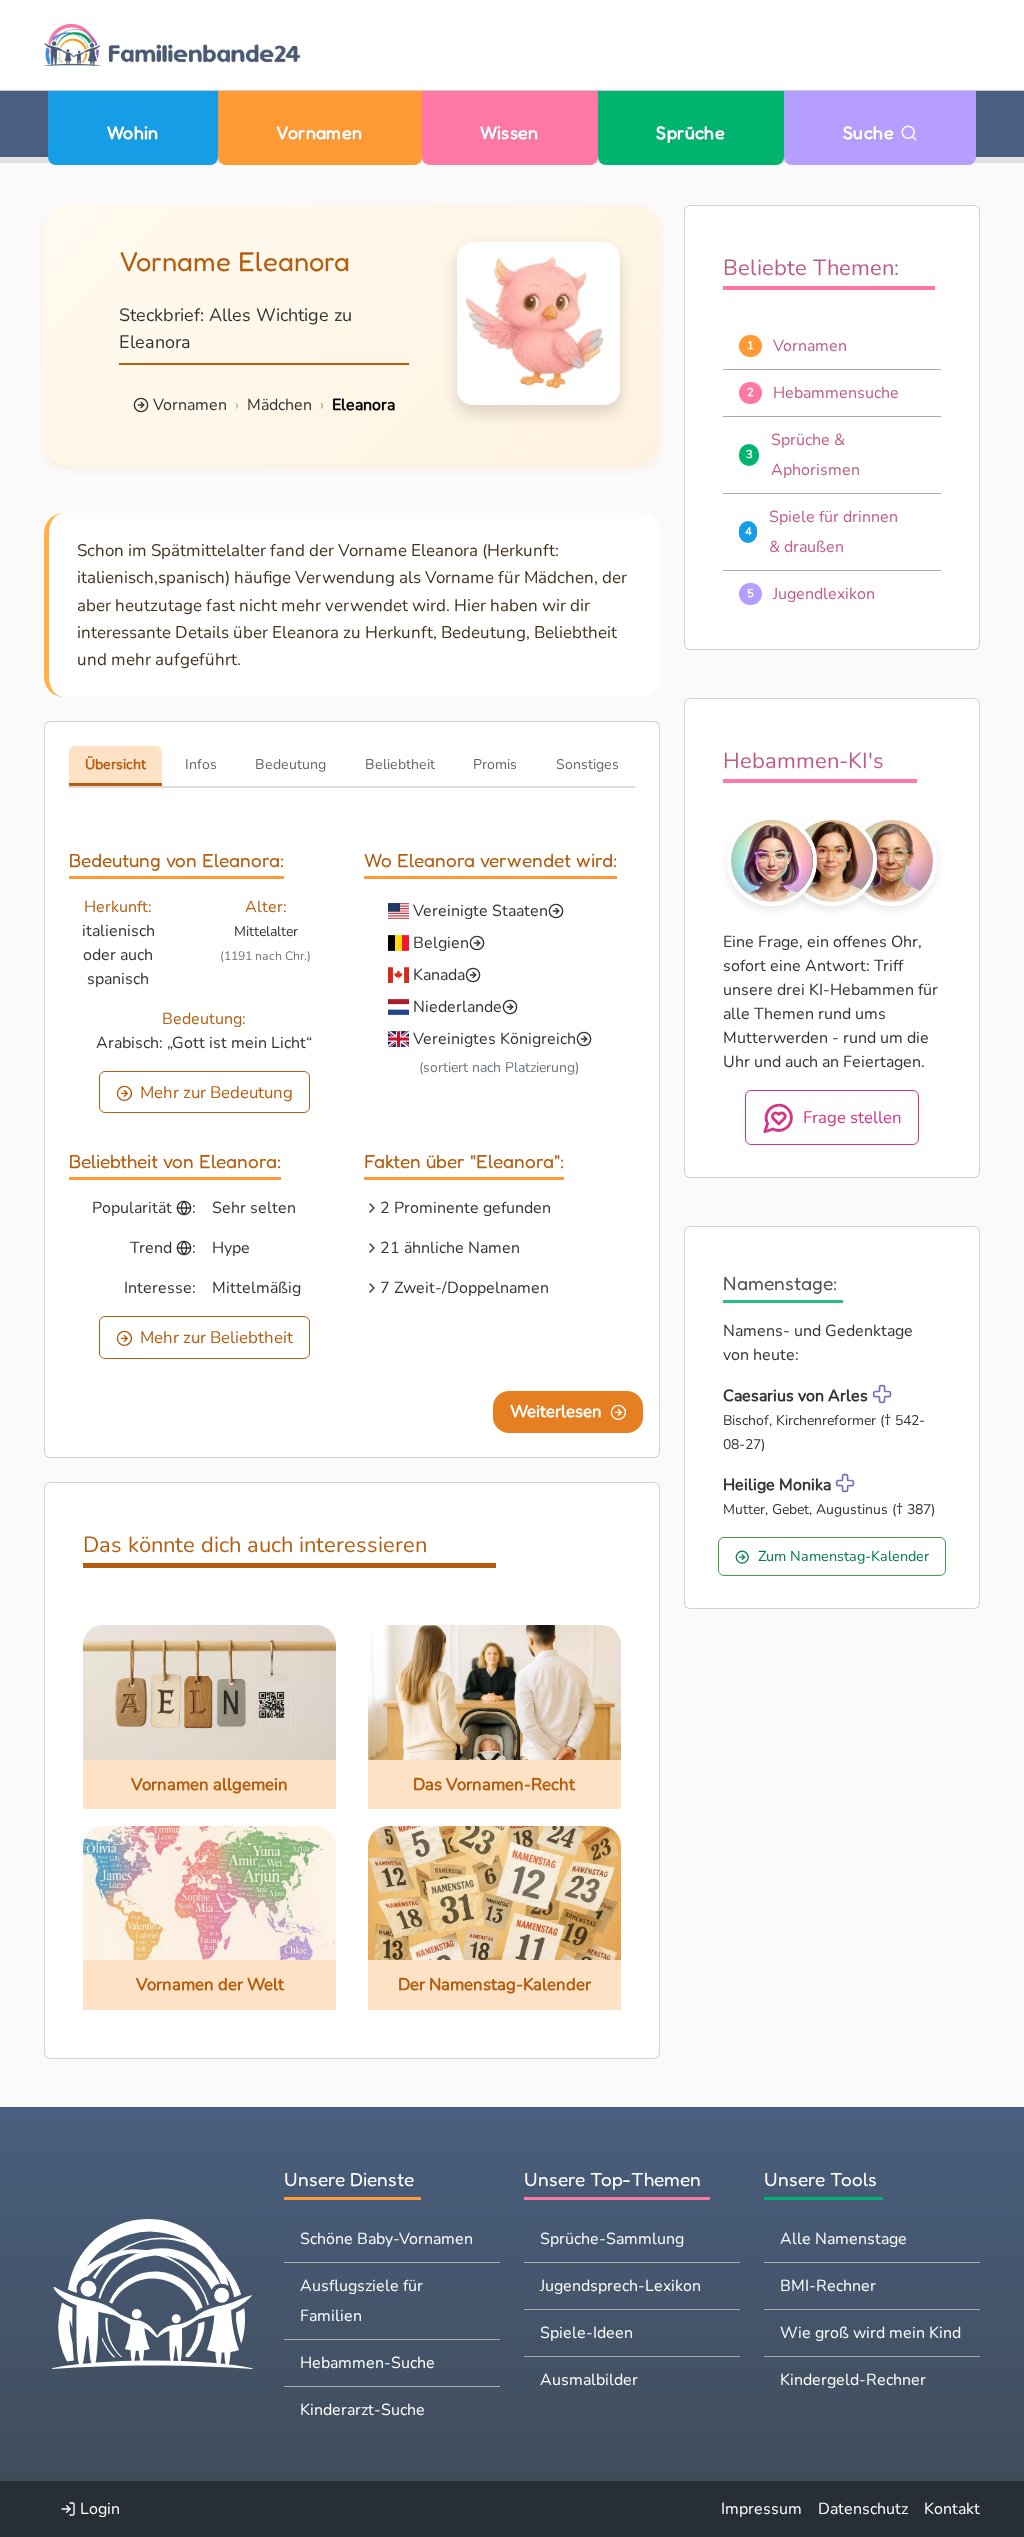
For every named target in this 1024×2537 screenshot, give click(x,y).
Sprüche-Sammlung (612, 2239)
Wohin (133, 132)
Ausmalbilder (589, 2380)
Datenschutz (863, 2509)
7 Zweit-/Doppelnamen (464, 1288)
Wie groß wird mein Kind (870, 2333)
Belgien (441, 943)
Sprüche (690, 132)
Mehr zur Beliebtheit (216, 1337)
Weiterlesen (556, 1411)
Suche (871, 132)
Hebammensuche (836, 393)
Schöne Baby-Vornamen (386, 2239)
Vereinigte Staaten (480, 911)
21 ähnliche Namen (450, 1248)
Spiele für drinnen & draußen (833, 532)
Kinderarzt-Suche (362, 2410)
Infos (201, 764)
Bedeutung (290, 764)
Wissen (509, 132)
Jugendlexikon (824, 594)
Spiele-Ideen (586, 2333)
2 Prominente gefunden (465, 1208)
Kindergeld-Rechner (853, 2380)
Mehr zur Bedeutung (216, 1092)
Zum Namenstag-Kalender (843, 1556)
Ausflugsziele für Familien (361, 2301)
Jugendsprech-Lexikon (620, 2286)
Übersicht (115, 764)
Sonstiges (587, 764)
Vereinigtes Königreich (494, 1039)
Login (98, 2509)
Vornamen (319, 132)
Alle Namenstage (843, 2239)
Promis (495, 764)
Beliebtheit (400, 764)
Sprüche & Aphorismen (815, 455)
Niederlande (457, 1007)
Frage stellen (852, 1117)
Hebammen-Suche (367, 2363)
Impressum (761, 2509)
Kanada (439, 975)
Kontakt (952, 2509)
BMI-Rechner (828, 2286)
